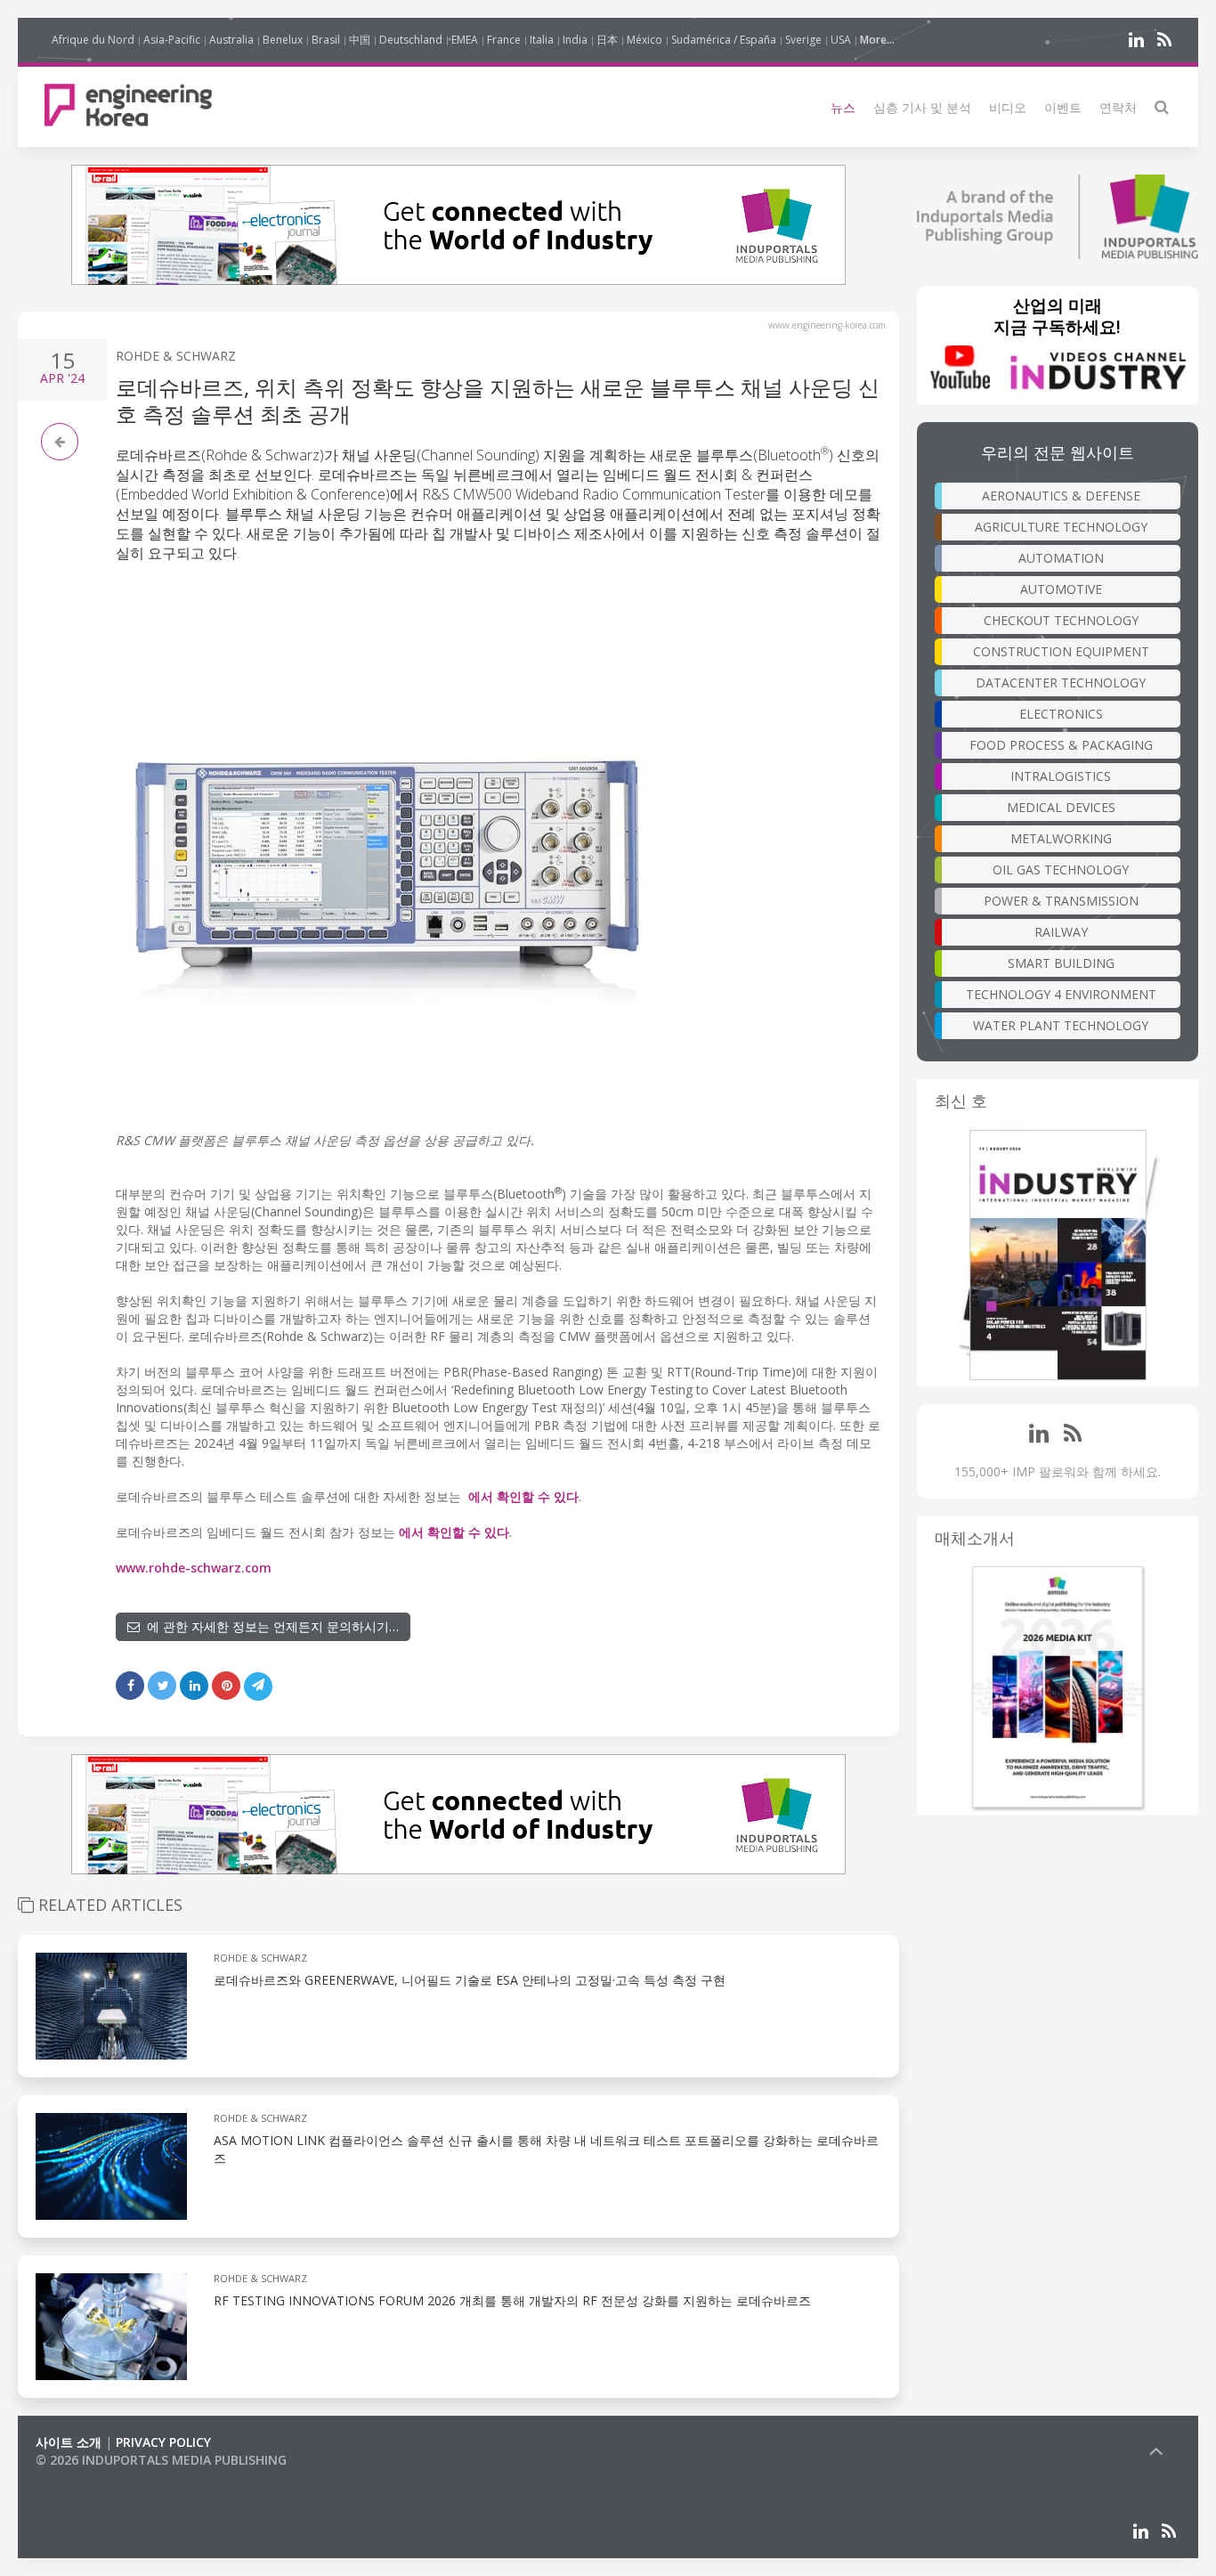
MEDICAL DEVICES (1061, 807)
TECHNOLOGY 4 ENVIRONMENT (1061, 994)
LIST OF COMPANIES (96, 2478)
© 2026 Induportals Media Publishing (161, 2460)
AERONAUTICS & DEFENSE (1061, 496)
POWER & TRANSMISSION (1061, 901)
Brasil (326, 40)
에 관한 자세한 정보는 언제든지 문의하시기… (269, 1626)
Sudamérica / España (724, 40)
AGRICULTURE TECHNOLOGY (1061, 527)
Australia (231, 40)
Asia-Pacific (172, 40)
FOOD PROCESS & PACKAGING (1061, 745)
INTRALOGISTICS (1061, 776)
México (644, 40)
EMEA (465, 40)
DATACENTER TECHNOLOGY (1061, 683)
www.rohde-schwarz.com (194, 1568)
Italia (542, 40)
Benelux (283, 40)
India (575, 40)
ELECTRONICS (1061, 714)
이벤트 (1063, 107)
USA (841, 40)
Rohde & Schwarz (176, 356)
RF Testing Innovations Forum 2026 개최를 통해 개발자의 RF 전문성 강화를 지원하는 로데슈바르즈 (512, 2300)
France (504, 40)
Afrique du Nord (93, 40)
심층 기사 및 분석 (922, 107)
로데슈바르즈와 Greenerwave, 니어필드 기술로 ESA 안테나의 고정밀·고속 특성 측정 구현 (470, 1980)
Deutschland (411, 40)
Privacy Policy (163, 2442)
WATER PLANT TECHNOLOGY (1061, 1025)
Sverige (803, 40)
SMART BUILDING (1061, 963)
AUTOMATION (1061, 558)
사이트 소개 (69, 2442)
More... (877, 40)
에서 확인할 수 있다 (523, 1496)
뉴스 (843, 107)
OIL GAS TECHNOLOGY (1061, 870)
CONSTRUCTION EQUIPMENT (1061, 651)
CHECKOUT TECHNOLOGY (1061, 620)
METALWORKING (1061, 838)
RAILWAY (1061, 932)
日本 (607, 40)
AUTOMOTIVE (1061, 589)
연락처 (1118, 107)
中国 (360, 40)
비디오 (1008, 107)
